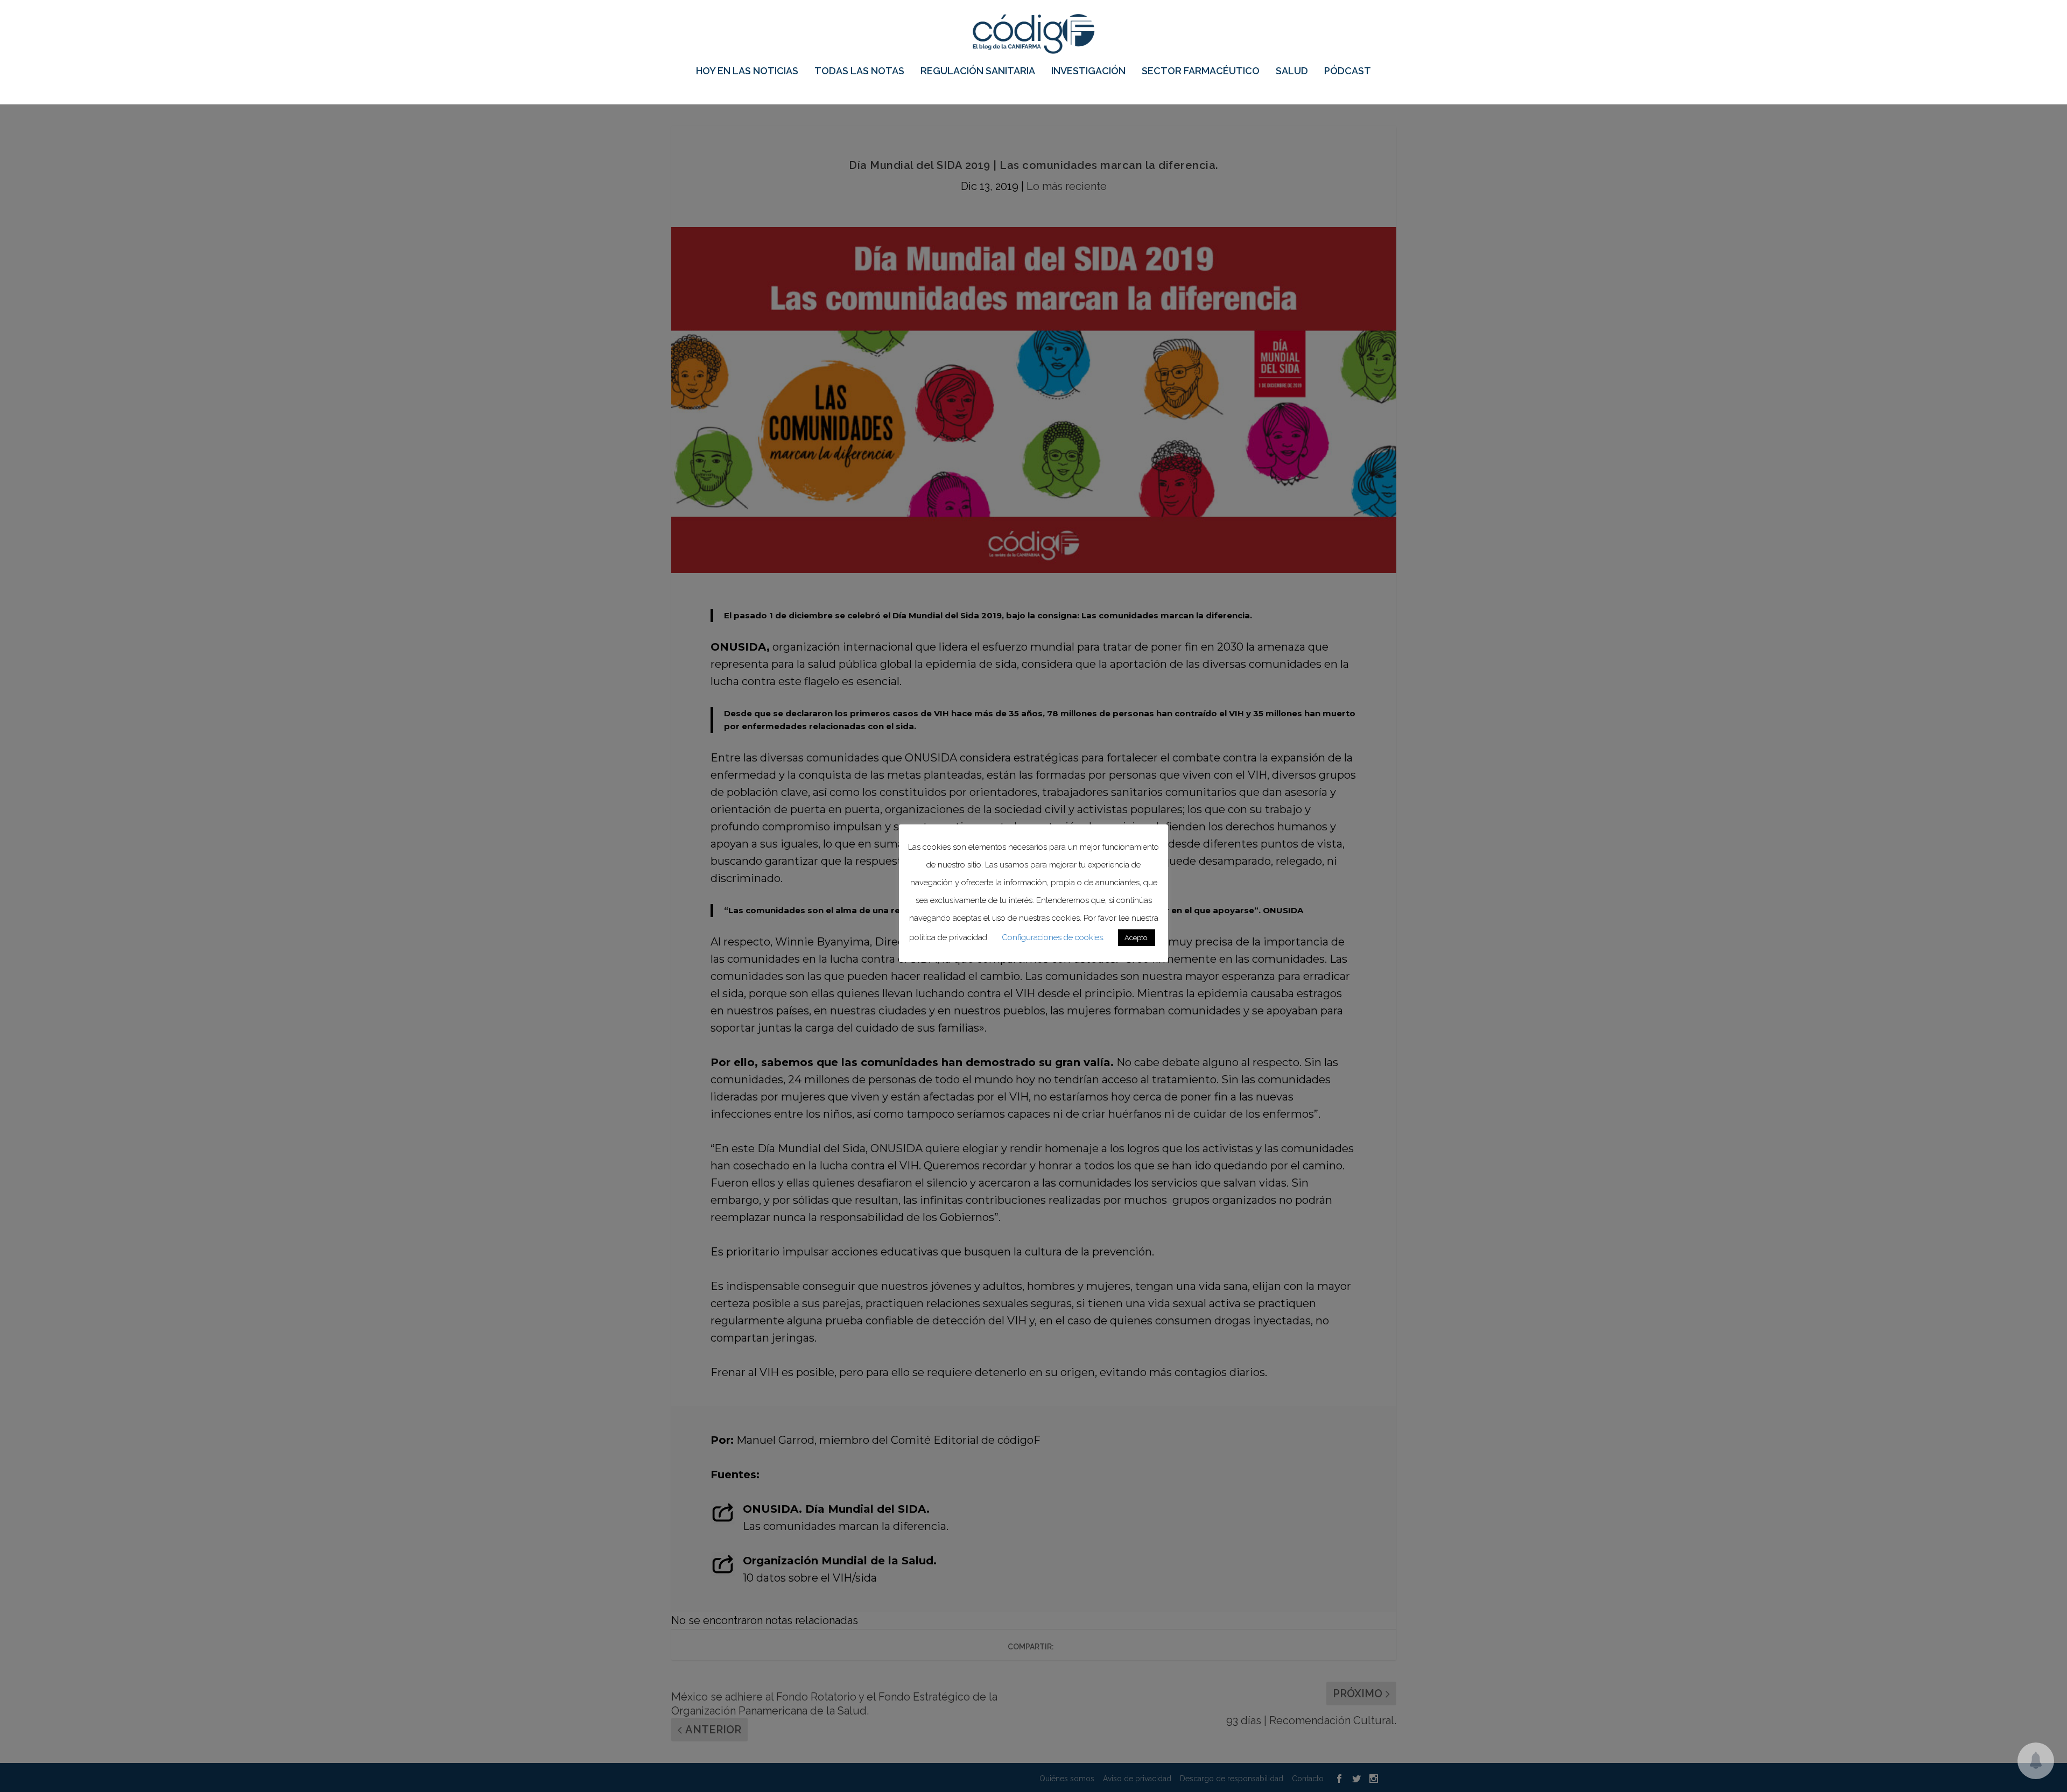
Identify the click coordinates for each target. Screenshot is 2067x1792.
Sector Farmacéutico (1201, 72)
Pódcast (1348, 72)
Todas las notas (859, 72)
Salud (1292, 72)
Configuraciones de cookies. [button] (1053, 937)
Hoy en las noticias (747, 72)
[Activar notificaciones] (2036, 1761)
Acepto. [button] (1137, 938)
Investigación (1088, 72)
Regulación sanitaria (978, 72)
